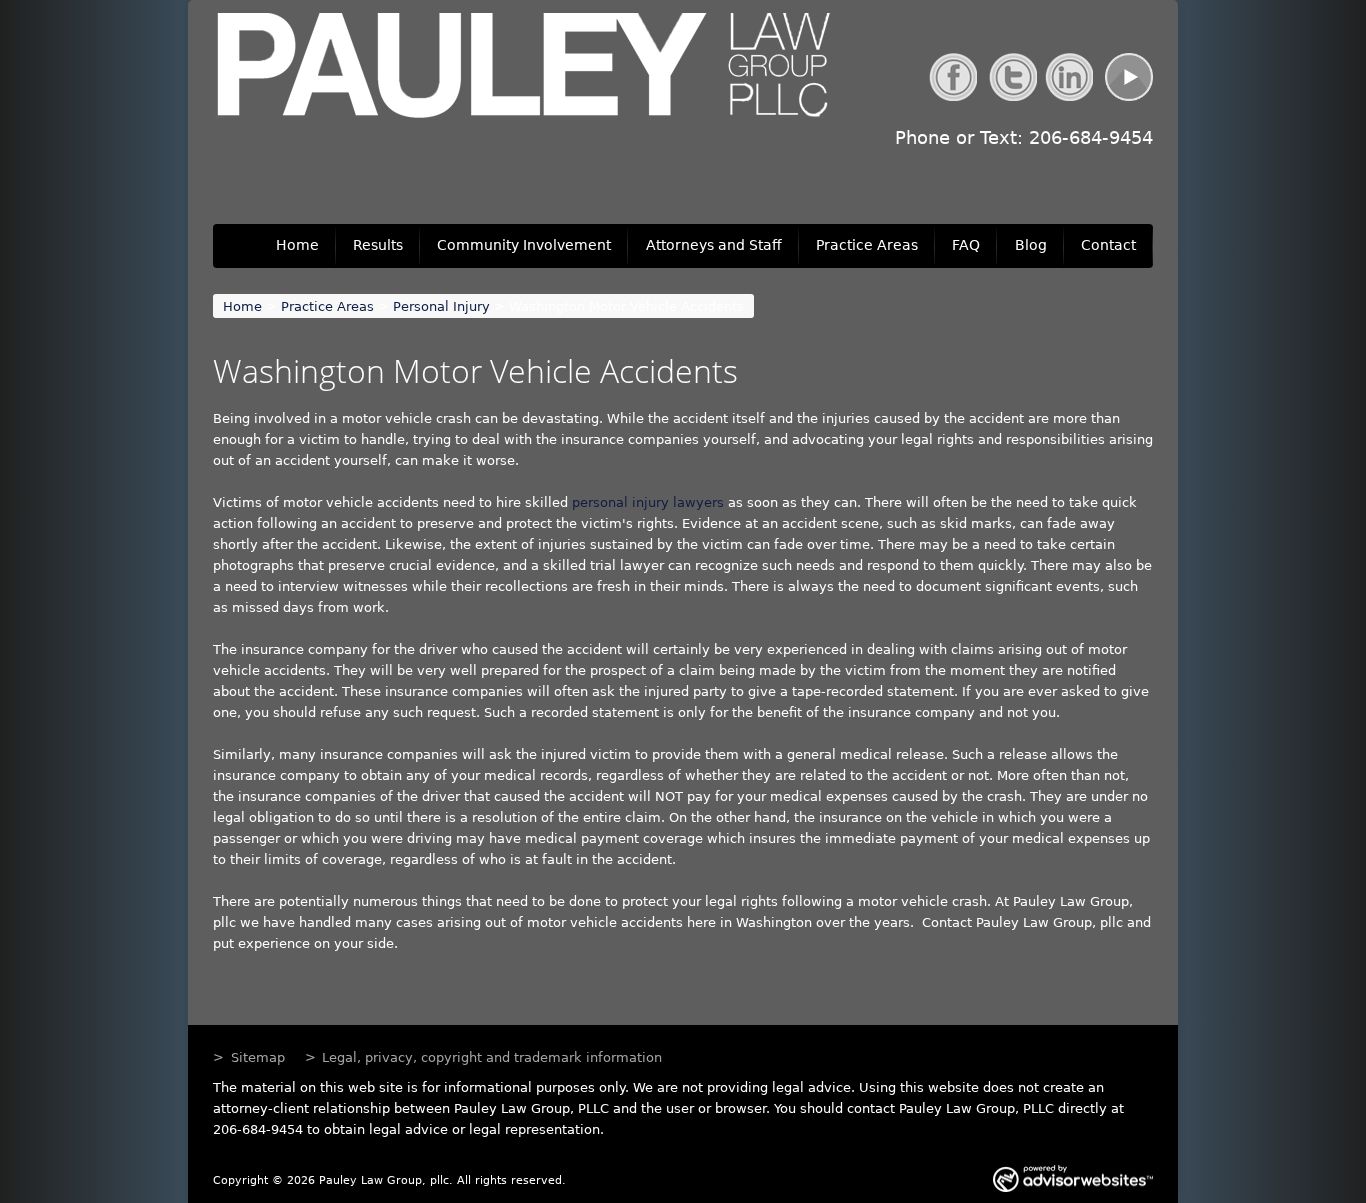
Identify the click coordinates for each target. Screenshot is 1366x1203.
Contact (1108, 245)
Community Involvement (524, 245)
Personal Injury (441, 306)
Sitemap (258, 1057)
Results (378, 245)
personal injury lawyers (648, 502)
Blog (1031, 245)
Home (297, 245)
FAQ (966, 245)
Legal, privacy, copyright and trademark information (492, 1057)
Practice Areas (867, 245)
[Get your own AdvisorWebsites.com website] (1073, 1181)
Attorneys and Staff (714, 245)
